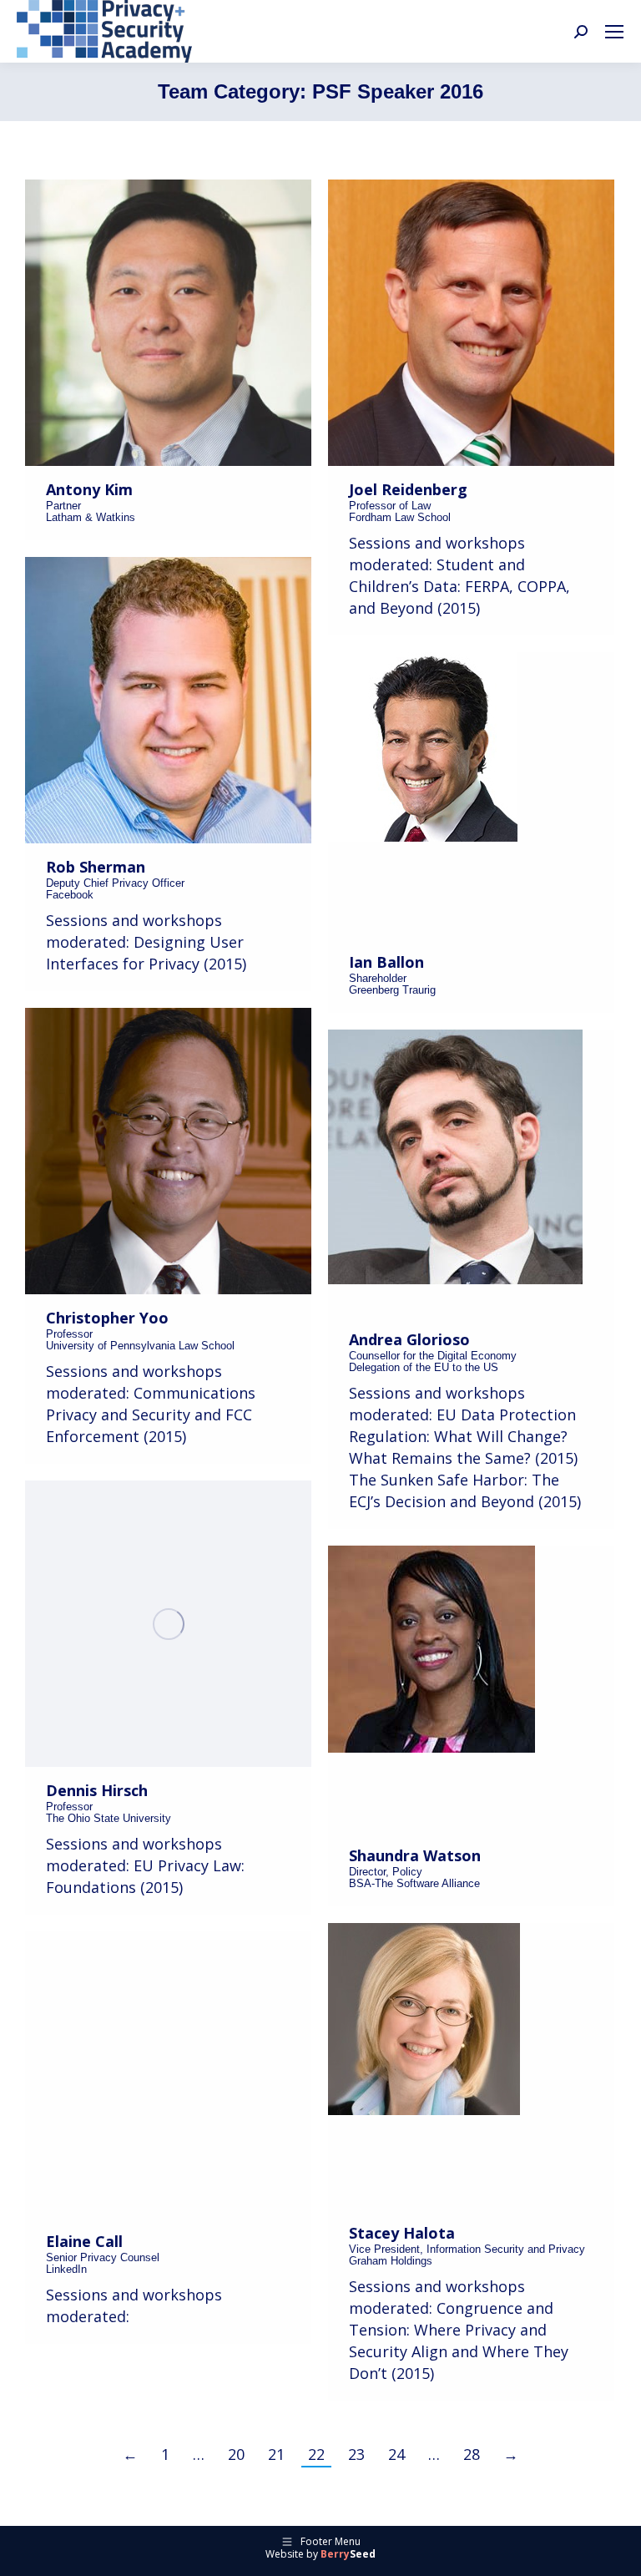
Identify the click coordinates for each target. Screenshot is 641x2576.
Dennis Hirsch (97, 1790)
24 (396, 2454)
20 (236, 2454)
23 (356, 2454)
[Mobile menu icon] (614, 32)
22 (316, 2454)
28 (472, 2454)
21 (276, 2454)
